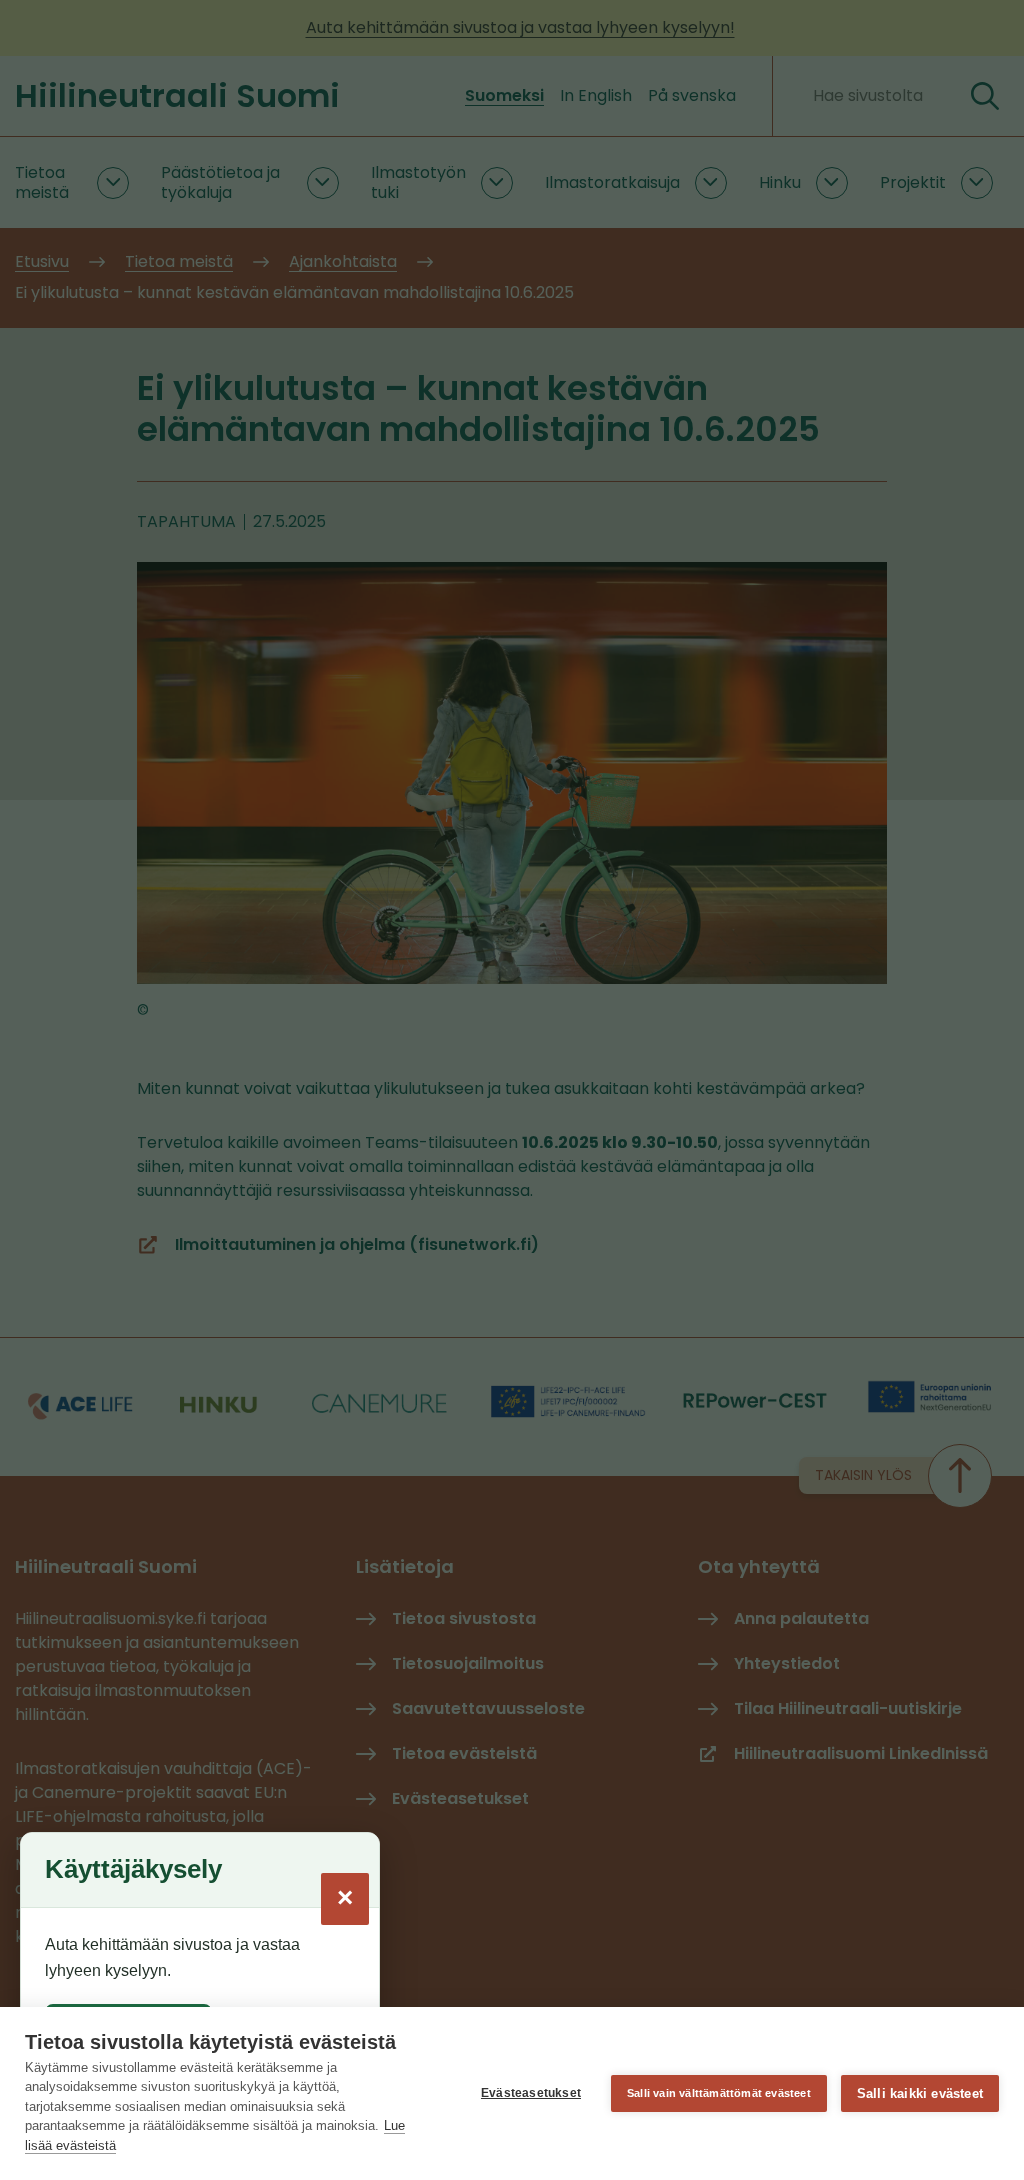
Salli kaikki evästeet (920, 2093)
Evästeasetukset (531, 2093)
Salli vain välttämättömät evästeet (719, 2093)
